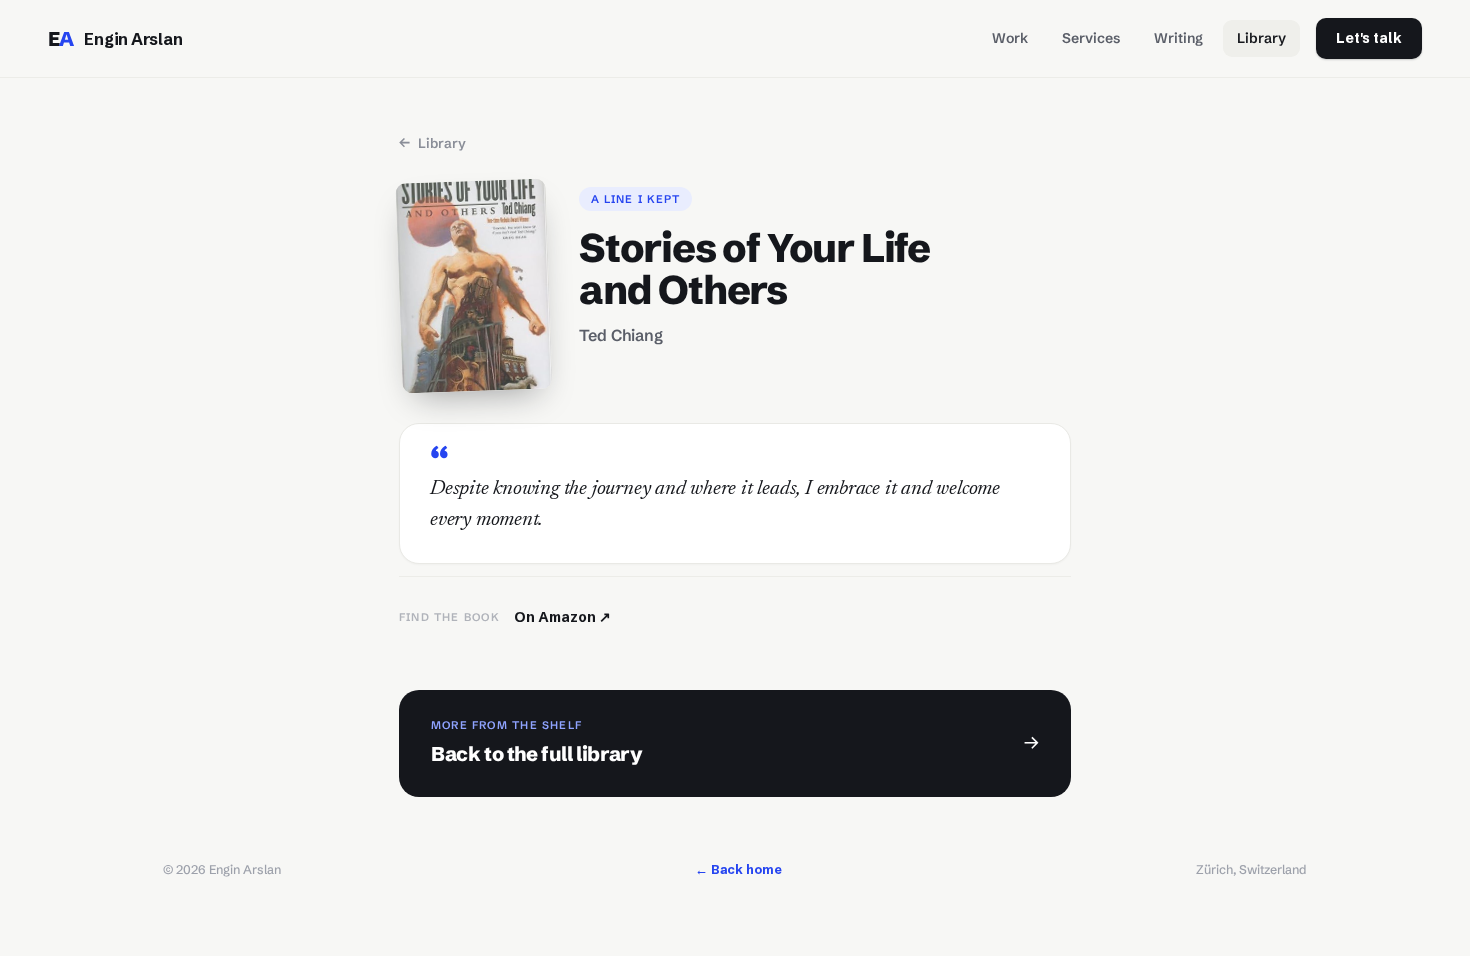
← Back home (738, 869)
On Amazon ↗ (562, 617)
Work (1010, 38)
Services (1091, 38)
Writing (1178, 38)
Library (1261, 38)
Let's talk (1369, 38)
